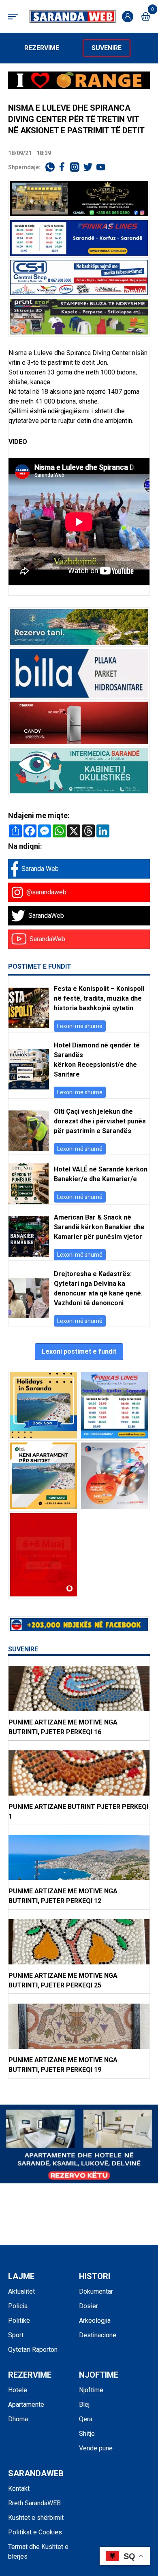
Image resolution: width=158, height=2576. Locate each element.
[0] (146, 16)
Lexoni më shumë (80, 1026)
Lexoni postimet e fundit (79, 1351)
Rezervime (42, 48)
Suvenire (107, 48)
